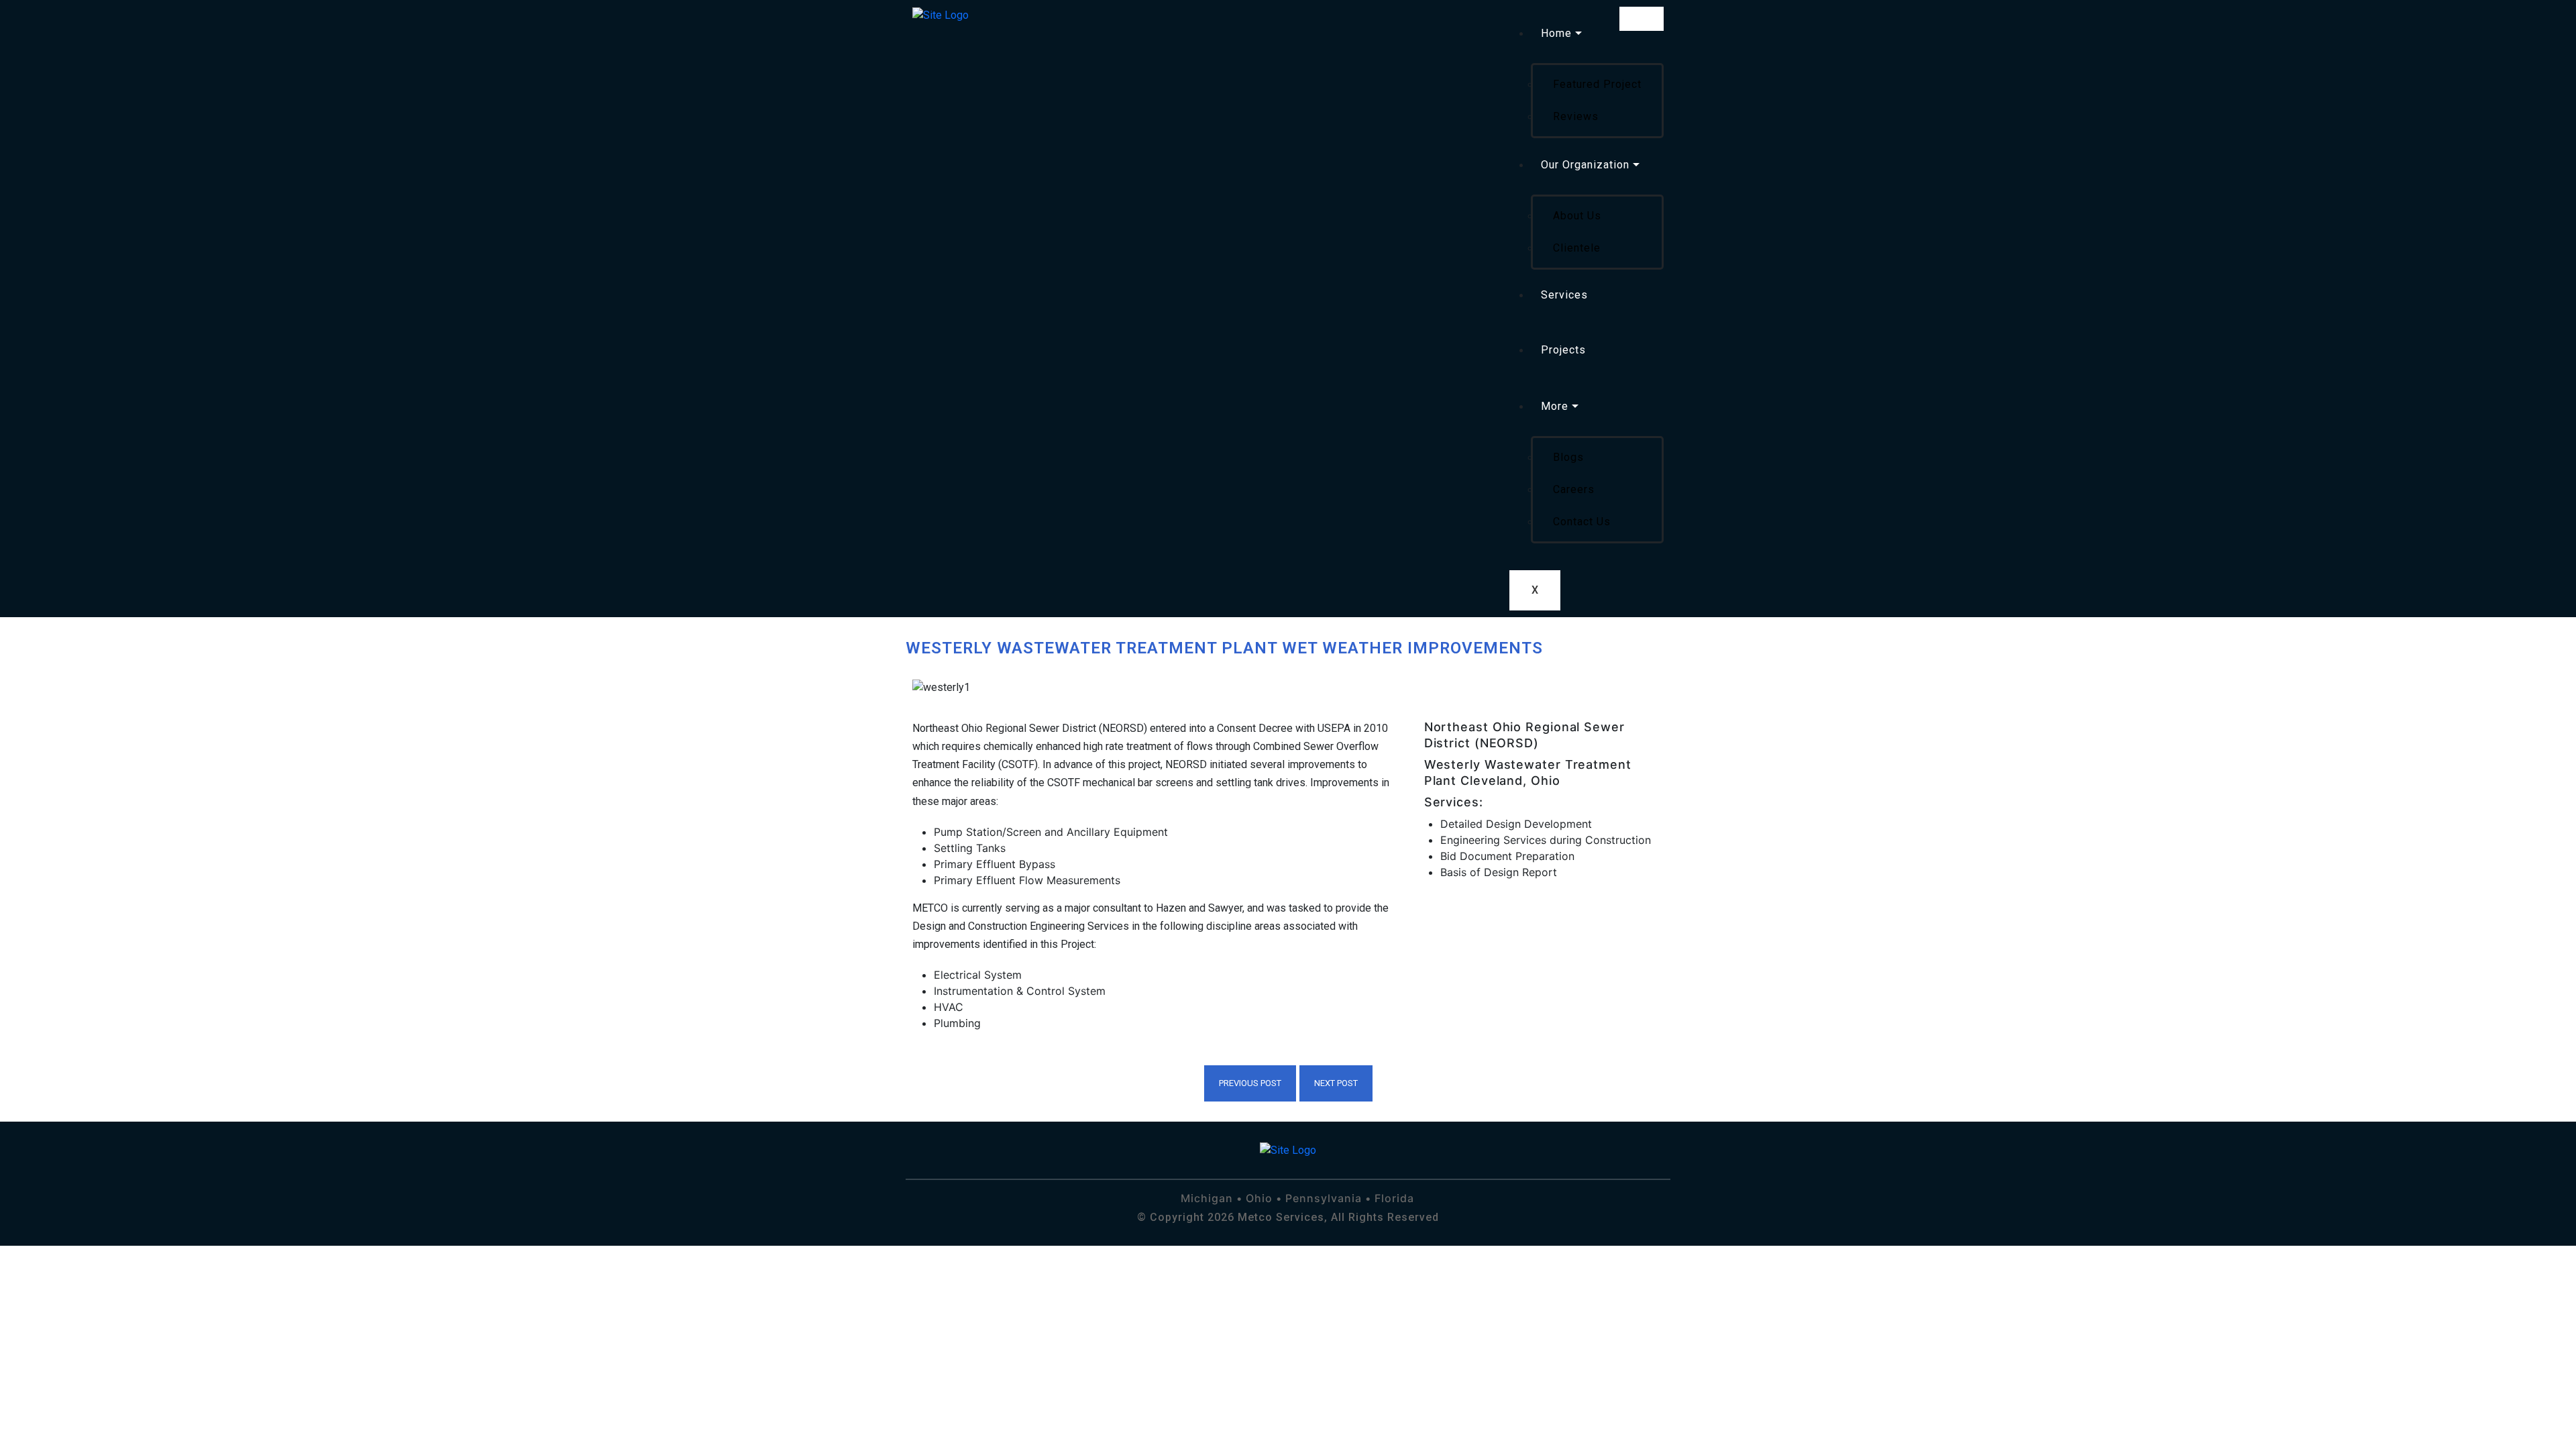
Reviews (1576, 116)
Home (1556, 33)
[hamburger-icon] (1642, 19)
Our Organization (1585, 165)
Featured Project (1597, 84)
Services (1564, 295)
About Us (1577, 216)
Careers (1574, 489)
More (1555, 406)
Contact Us (1582, 522)
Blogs (1568, 457)
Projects (1563, 350)
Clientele (1577, 248)
